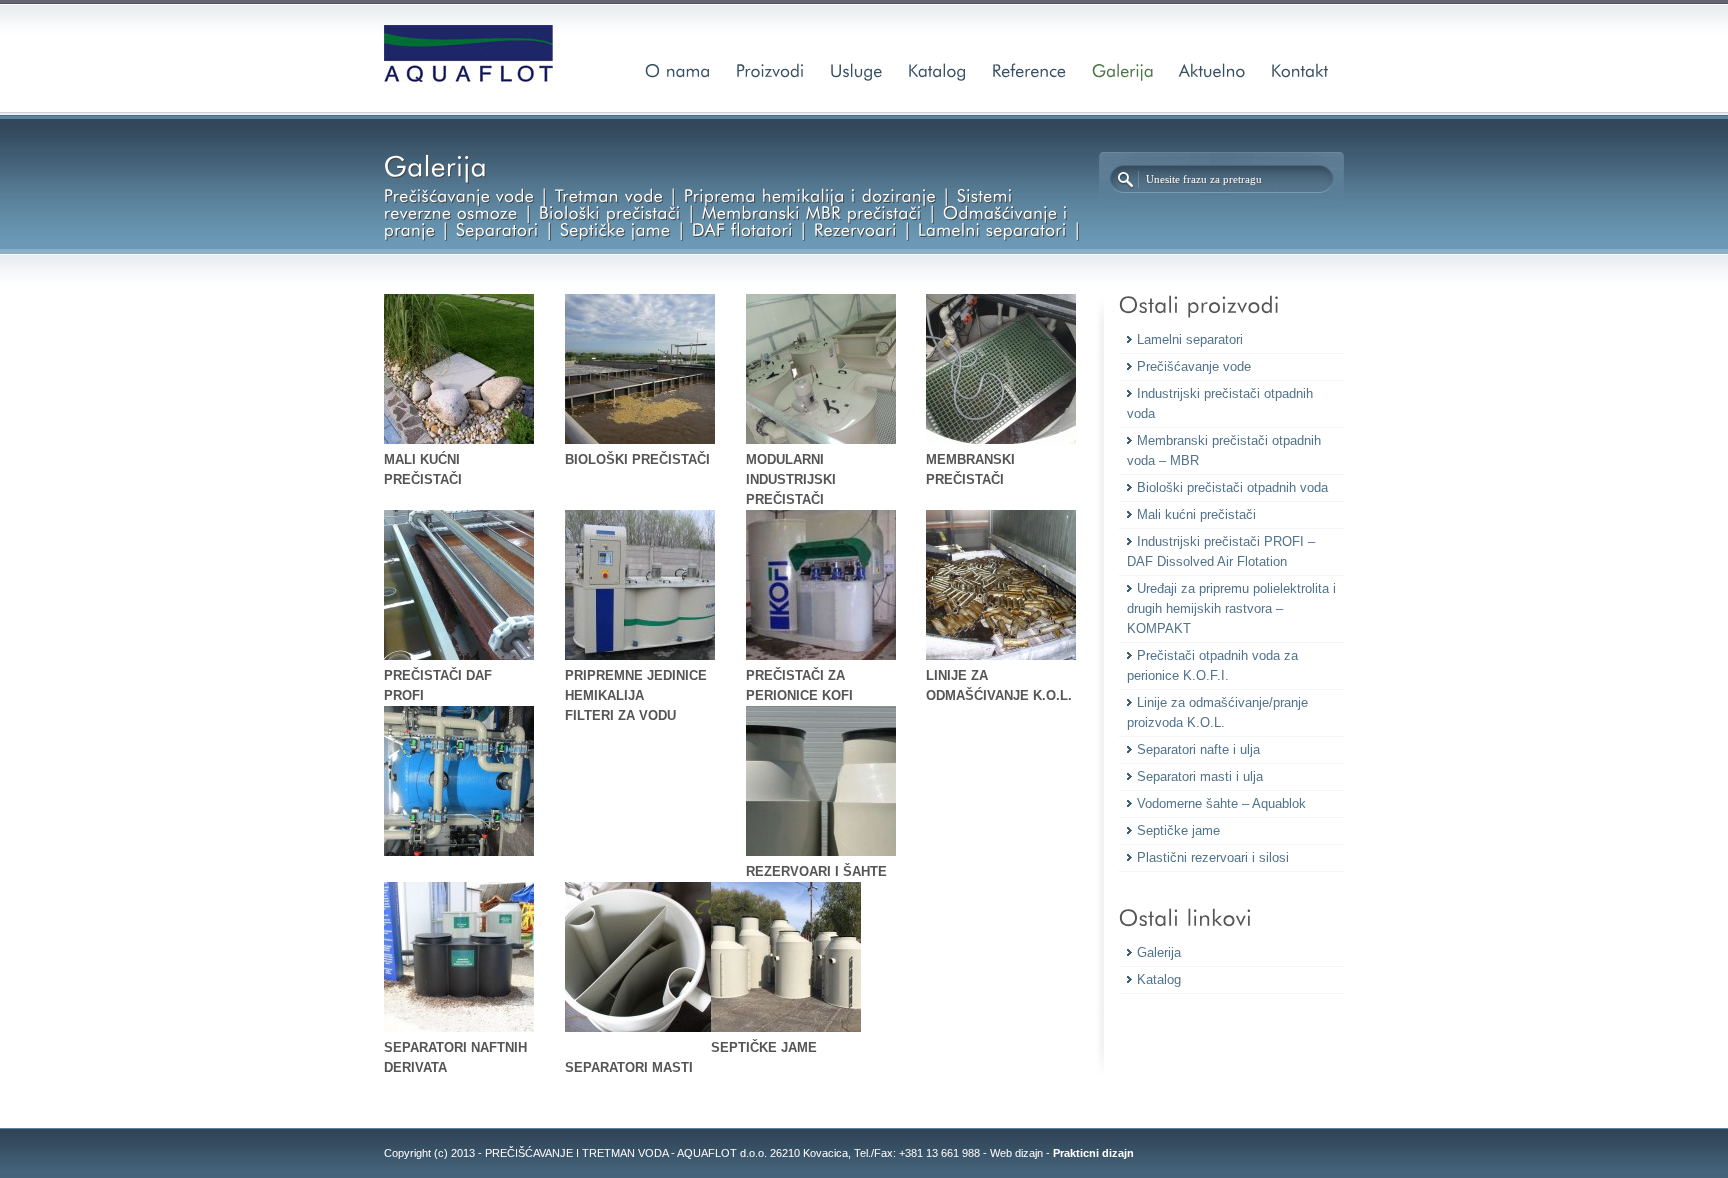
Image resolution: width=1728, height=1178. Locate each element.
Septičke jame (1178, 830)
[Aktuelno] (1212, 69)
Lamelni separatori (1190, 339)
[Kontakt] (1300, 69)
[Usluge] (856, 69)
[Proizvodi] (770, 69)
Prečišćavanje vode (1194, 366)
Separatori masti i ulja (1200, 776)
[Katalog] (937, 69)
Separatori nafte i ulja (1198, 749)
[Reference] (1029, 69)
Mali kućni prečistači (1196, 514)
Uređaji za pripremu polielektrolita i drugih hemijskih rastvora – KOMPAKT (1231, 608)
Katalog (1159, 979)
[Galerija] (1123, 69)
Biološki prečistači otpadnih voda (1232, 487)
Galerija (1159, 952)
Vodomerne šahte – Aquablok (1221, 803)
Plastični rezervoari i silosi (1213, 857)
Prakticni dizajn (1093, 1153)
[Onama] (678, 69)
